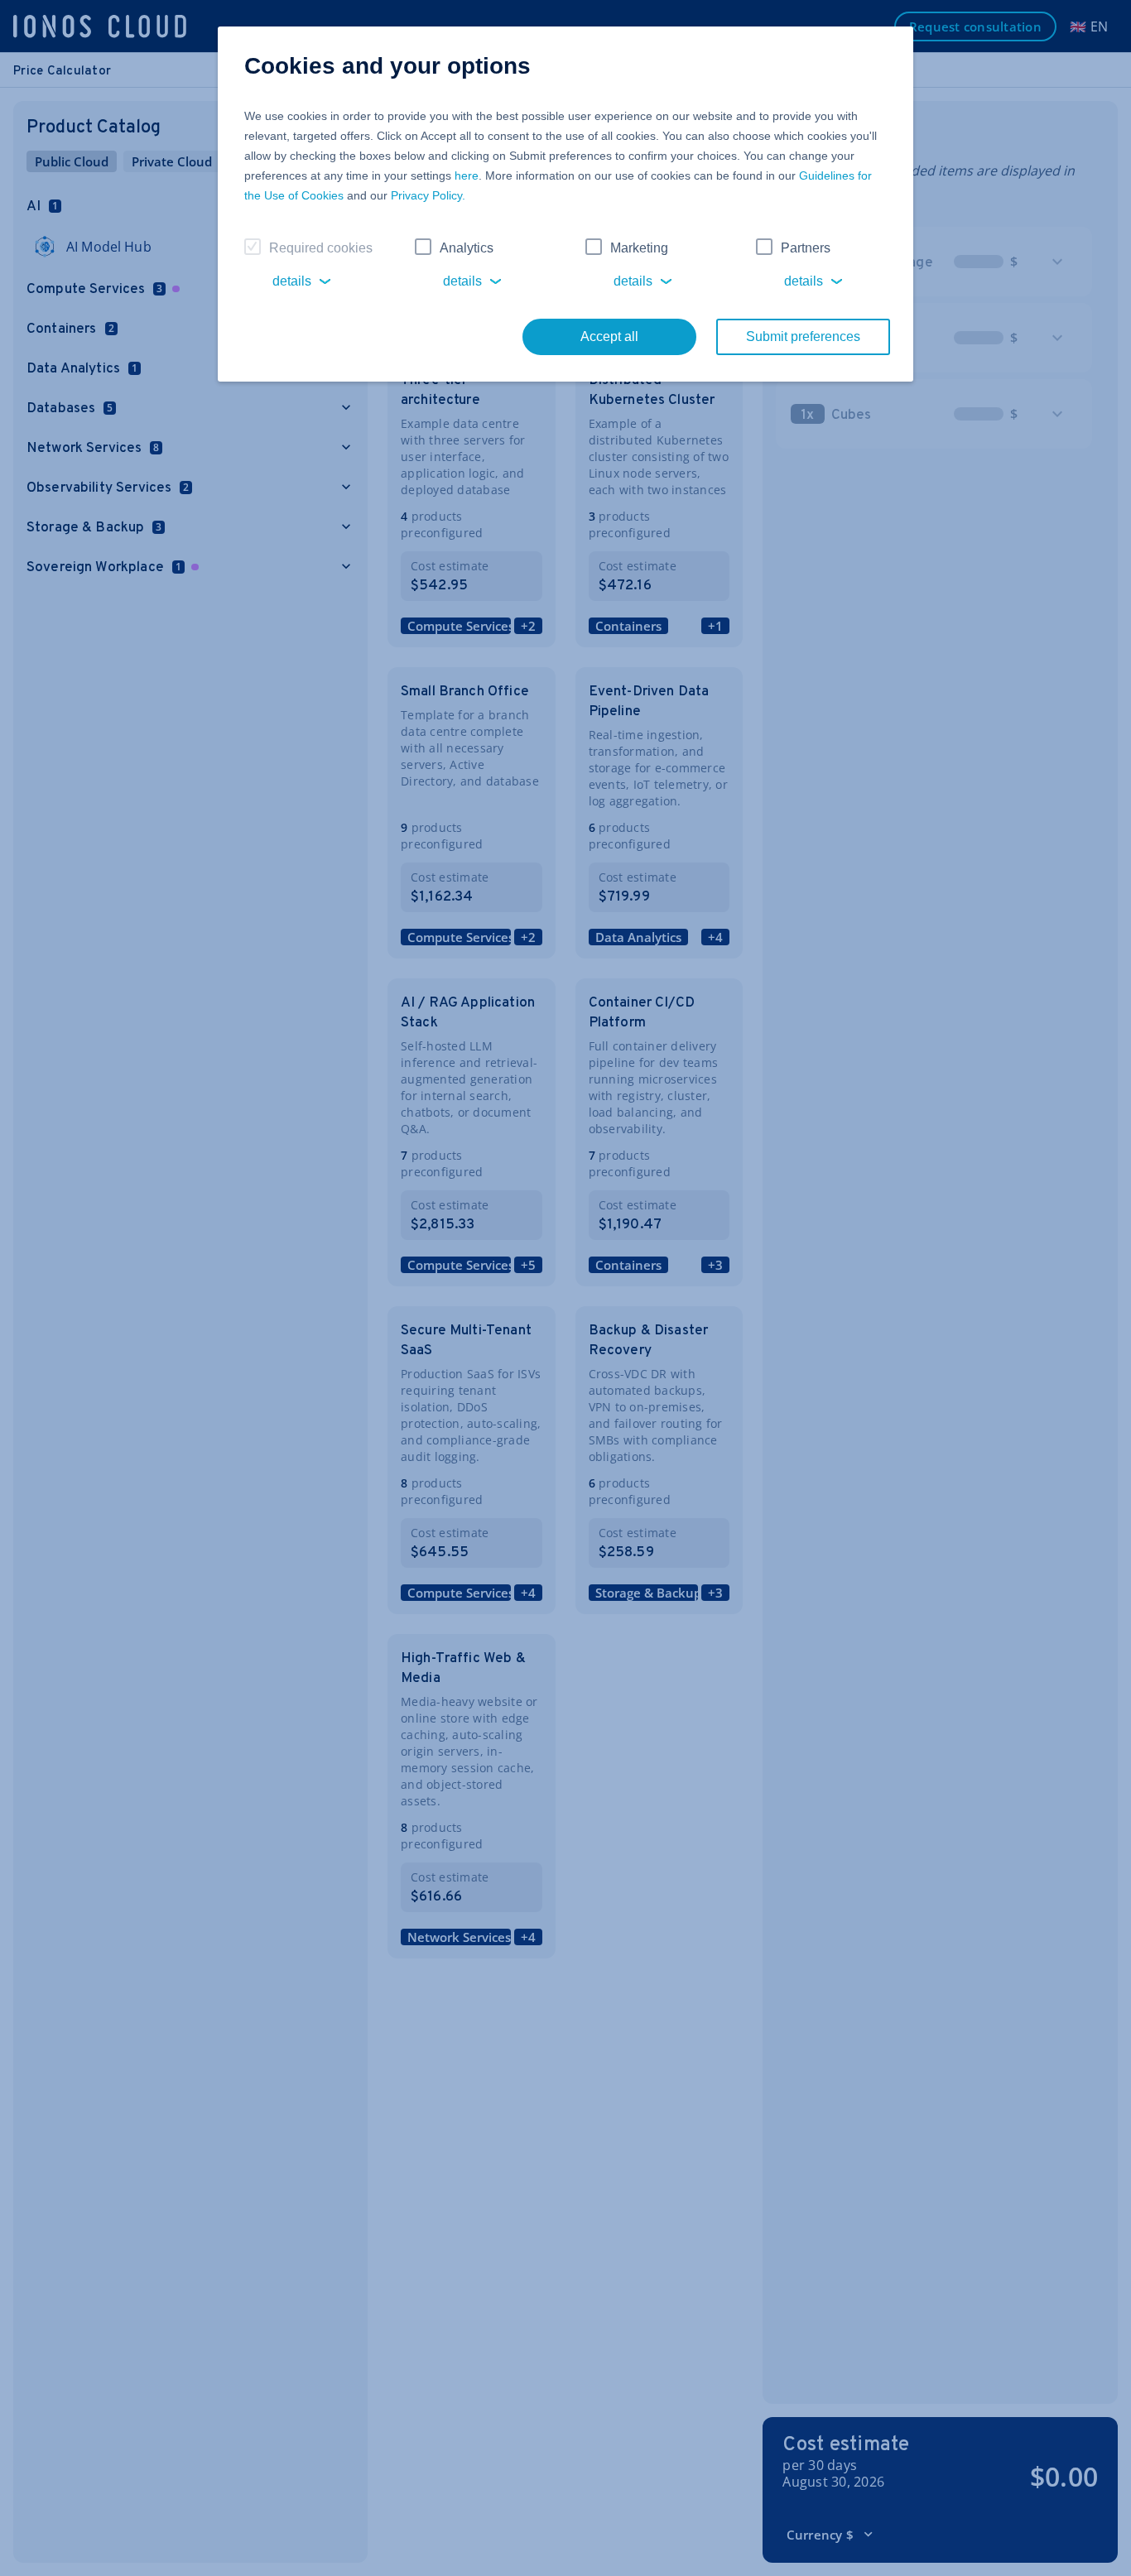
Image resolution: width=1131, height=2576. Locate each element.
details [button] (292, 281)
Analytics (467, 248)
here (467, 175)
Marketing (639, 248)
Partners (806, 248)
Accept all (609, 336)
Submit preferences (803, 336)
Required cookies (321, 248)
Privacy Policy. (428, 195)
